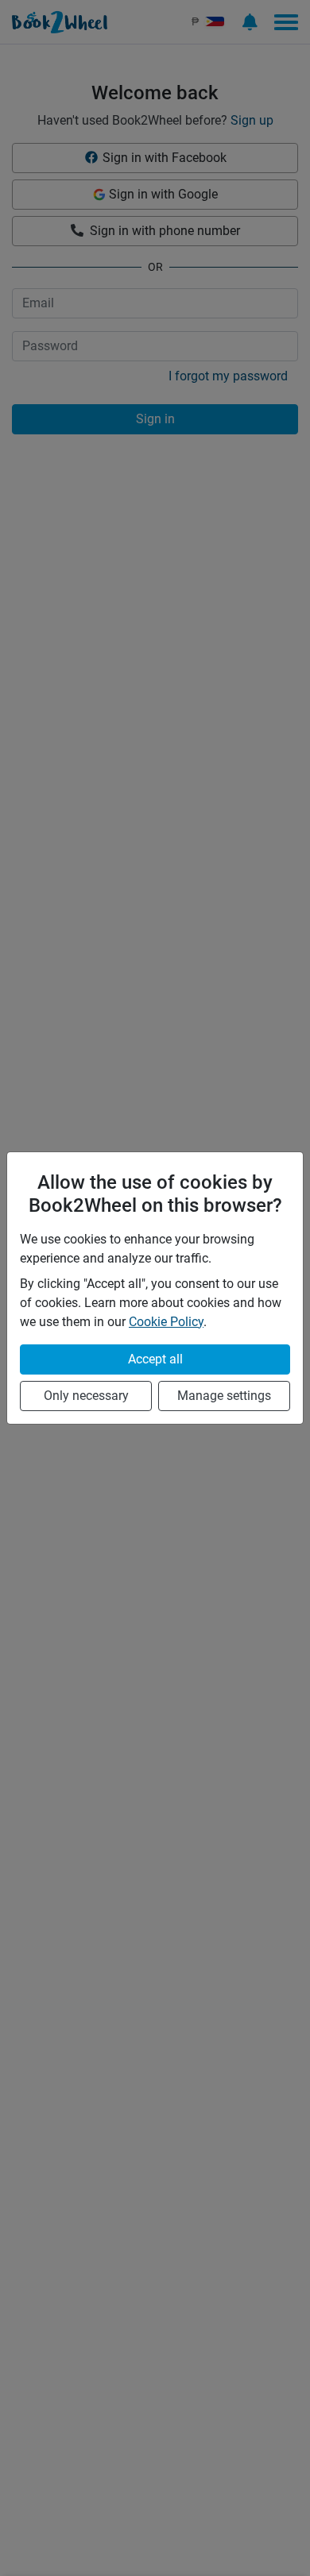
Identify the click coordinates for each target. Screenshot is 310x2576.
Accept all (155, 1359)
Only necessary (86, 1396)
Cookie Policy (166, 1322)
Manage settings (224, 1396)
